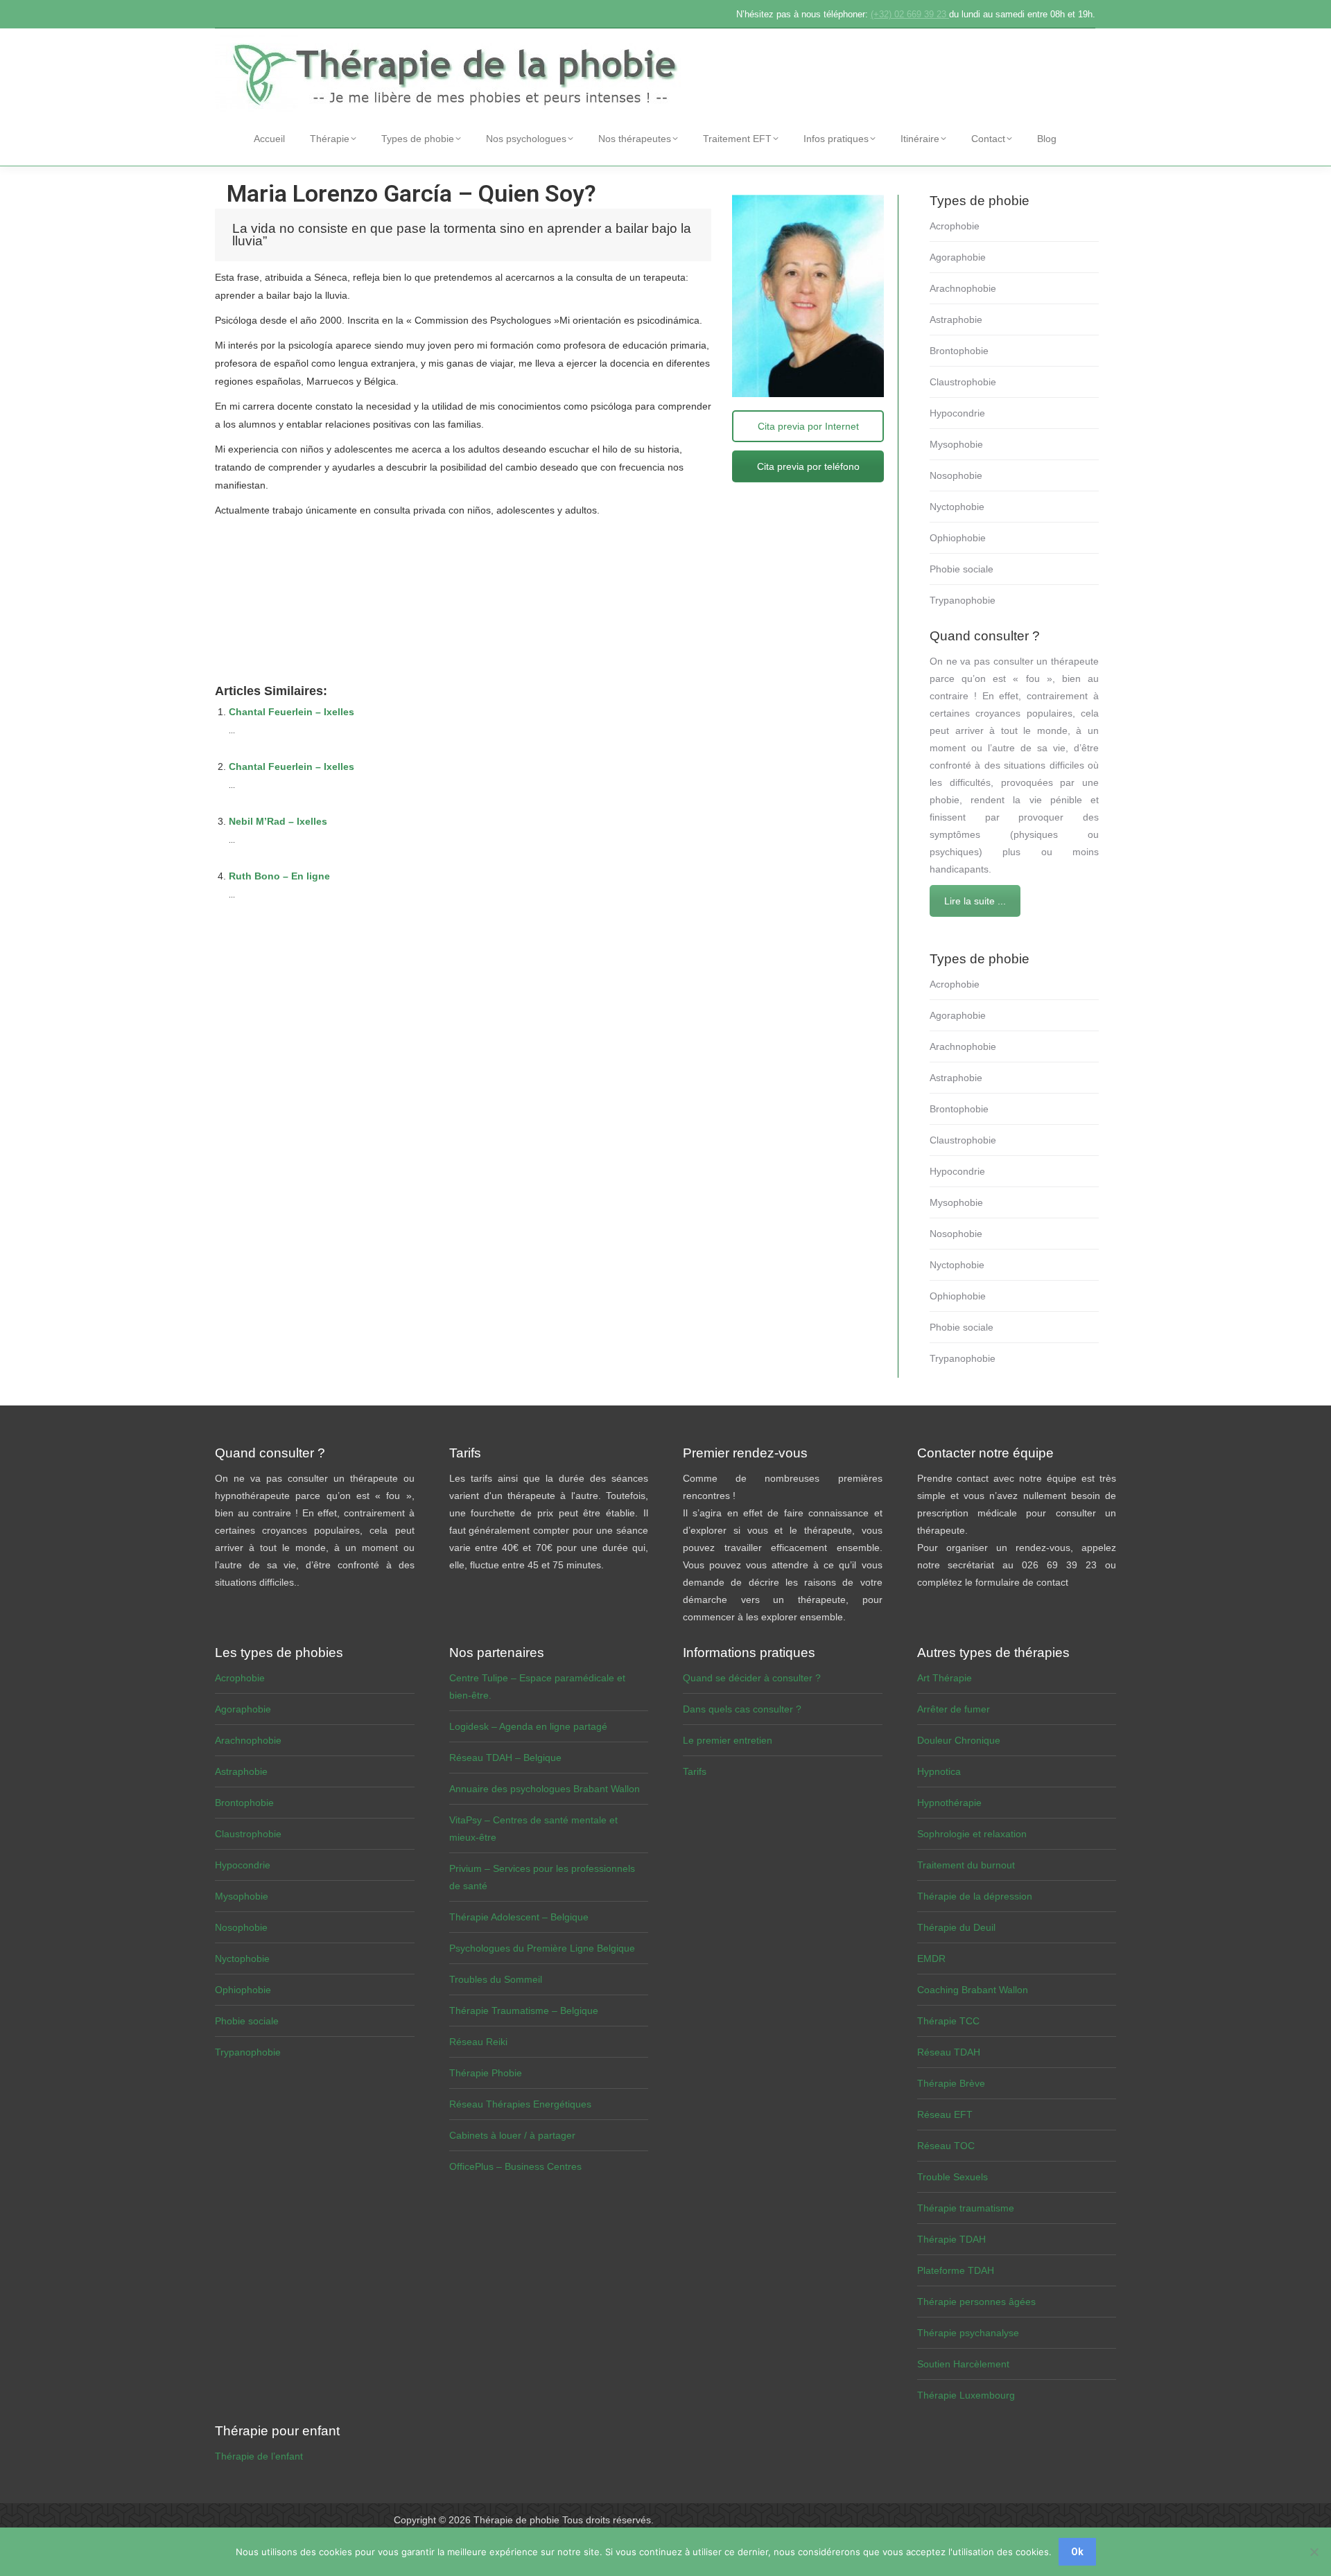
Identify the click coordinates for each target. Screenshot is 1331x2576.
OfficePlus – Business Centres (515, 2166)
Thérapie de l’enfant (259, 2456)
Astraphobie (956, 319)
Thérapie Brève (951, 2083)
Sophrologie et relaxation (972, 1834)
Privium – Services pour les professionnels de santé (542, 1877)
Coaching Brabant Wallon (973, 1990)
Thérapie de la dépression (975, 1896)
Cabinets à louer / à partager (512, 2135)
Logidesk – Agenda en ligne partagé (528, 1726)
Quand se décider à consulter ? (752, 1678)
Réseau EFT (945, 2114)
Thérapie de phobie (516, 2520)
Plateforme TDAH (956, 2270)
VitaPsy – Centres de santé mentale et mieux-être (533, 1829)
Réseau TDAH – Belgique (505, 1758)
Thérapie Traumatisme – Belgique (524, 2010)
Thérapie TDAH (951, 2239)
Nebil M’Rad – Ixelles (278, 821)
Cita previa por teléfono (808, 466)
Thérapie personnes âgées (976, 2302)
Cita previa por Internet (808, 426)
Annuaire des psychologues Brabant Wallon (545, 1789)
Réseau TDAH (949, 2052)
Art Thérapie (945, 1678)
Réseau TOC (946, 2146)
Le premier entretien (728, 1740)
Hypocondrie (957, 413)
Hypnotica (939, 1771)
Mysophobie (956, 444)
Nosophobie (956, 475)
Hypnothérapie (949, 1803)
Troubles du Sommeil (496, 1979)
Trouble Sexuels (952, 2177)
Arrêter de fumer (954, 1709)
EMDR (931, 1959)
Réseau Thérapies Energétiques (520, 2104)
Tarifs (695, 1771)
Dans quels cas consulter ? (742, 1709)
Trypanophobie (963, 600)
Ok (1077, 2552)
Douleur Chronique (959, 1740)
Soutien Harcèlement (963, 2364)
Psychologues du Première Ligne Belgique (542, 1948)
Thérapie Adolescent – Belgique (519, 1917)
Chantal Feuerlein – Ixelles (292, 712)
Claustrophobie (963, 382)
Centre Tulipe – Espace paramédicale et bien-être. (537, 1686)
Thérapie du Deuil (956, 1927)
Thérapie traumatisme (966, 2208)
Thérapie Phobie (486, 2073)
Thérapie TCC (948, 2021)
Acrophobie (955, 226)
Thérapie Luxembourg (966, 2395)
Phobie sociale (962, 569)
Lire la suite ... (975, 901)
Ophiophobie (958, 538)
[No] (1314, 2552)
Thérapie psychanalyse (968, 2333)
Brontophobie (959, 351)
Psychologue (243, 561)
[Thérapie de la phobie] (458, 73)
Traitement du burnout (966, 1865)
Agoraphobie (958, 257)
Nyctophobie (957, 507)
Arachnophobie (963, 288)
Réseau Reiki (478, 2042)
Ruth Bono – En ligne (279, 876)
